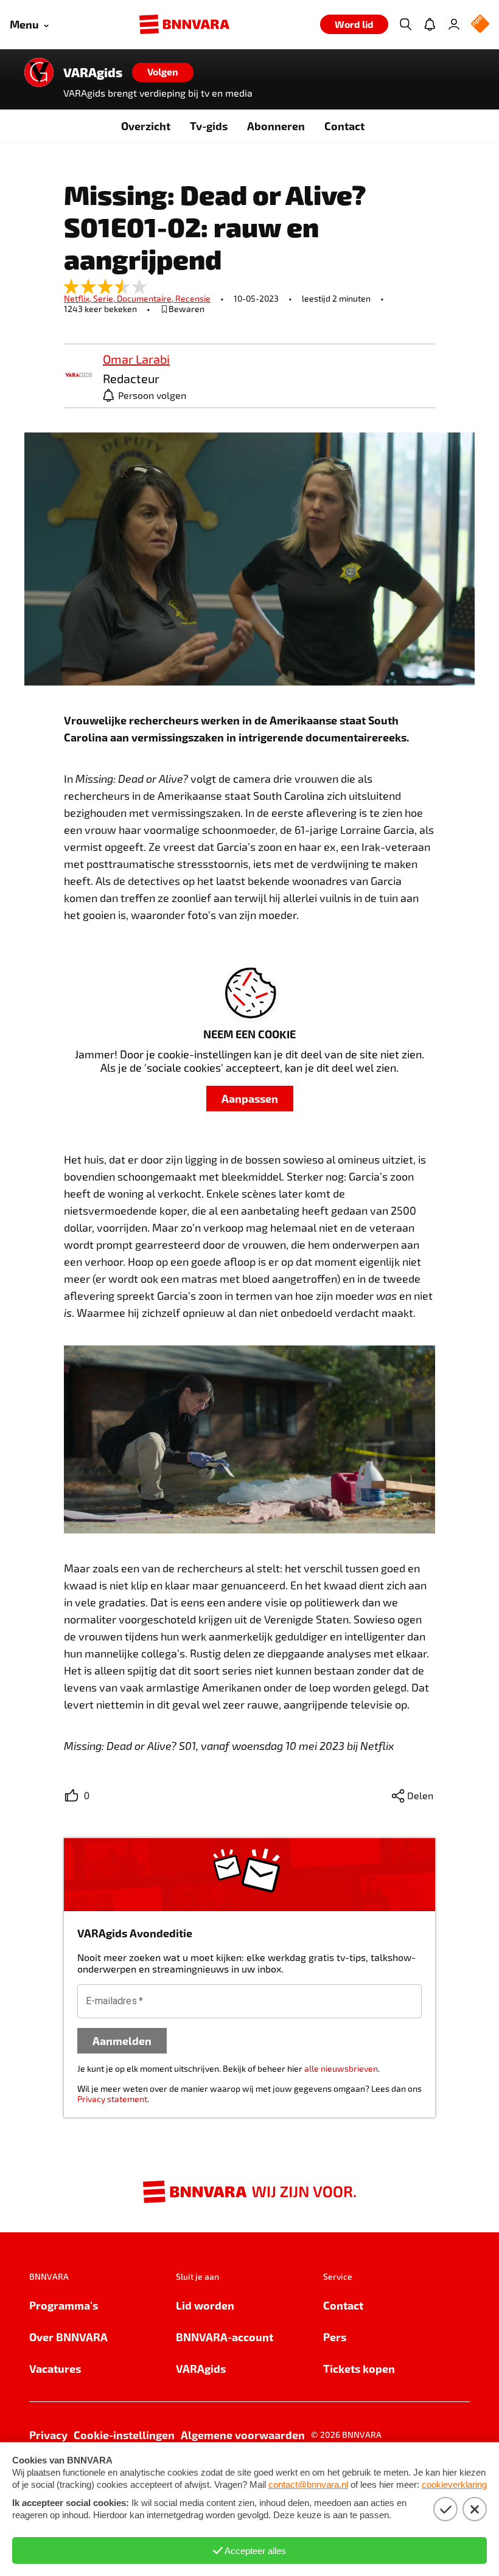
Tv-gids (209, 126)
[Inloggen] (454, 24)
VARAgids (93, 72)
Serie (105, 298)
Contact (344, 126)
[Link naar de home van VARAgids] (39, 72)
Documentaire (146, 298)
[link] (79, 376)
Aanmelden (122, 2040)
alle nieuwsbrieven (341, 2068)
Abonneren (276, 126)
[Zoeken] (405, 24)
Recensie (193, 298)
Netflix (79, 298)
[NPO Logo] (480, 25)
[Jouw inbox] (430, 24)
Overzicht (146, 126)
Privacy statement (112, 2099)
